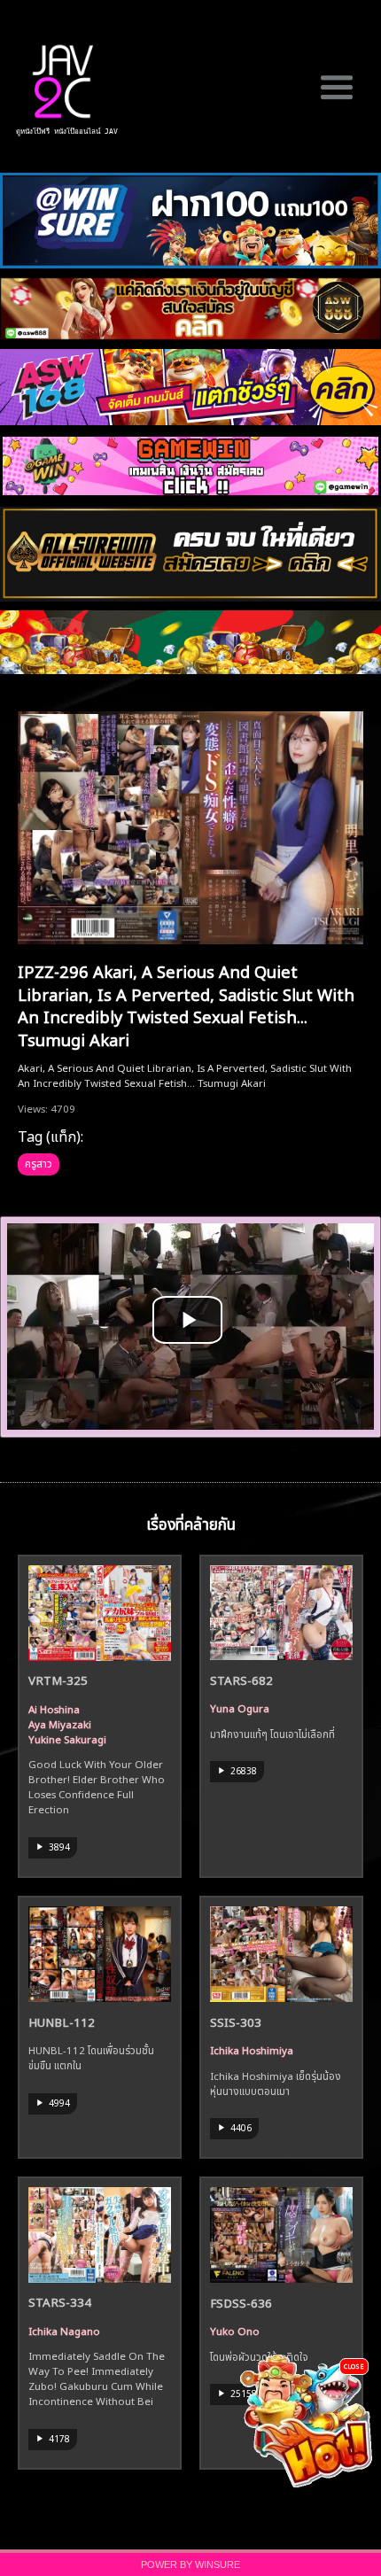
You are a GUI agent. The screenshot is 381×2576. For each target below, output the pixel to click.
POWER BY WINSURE (190, 2564)
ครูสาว (39, 1162)
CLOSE (354, 2366)
